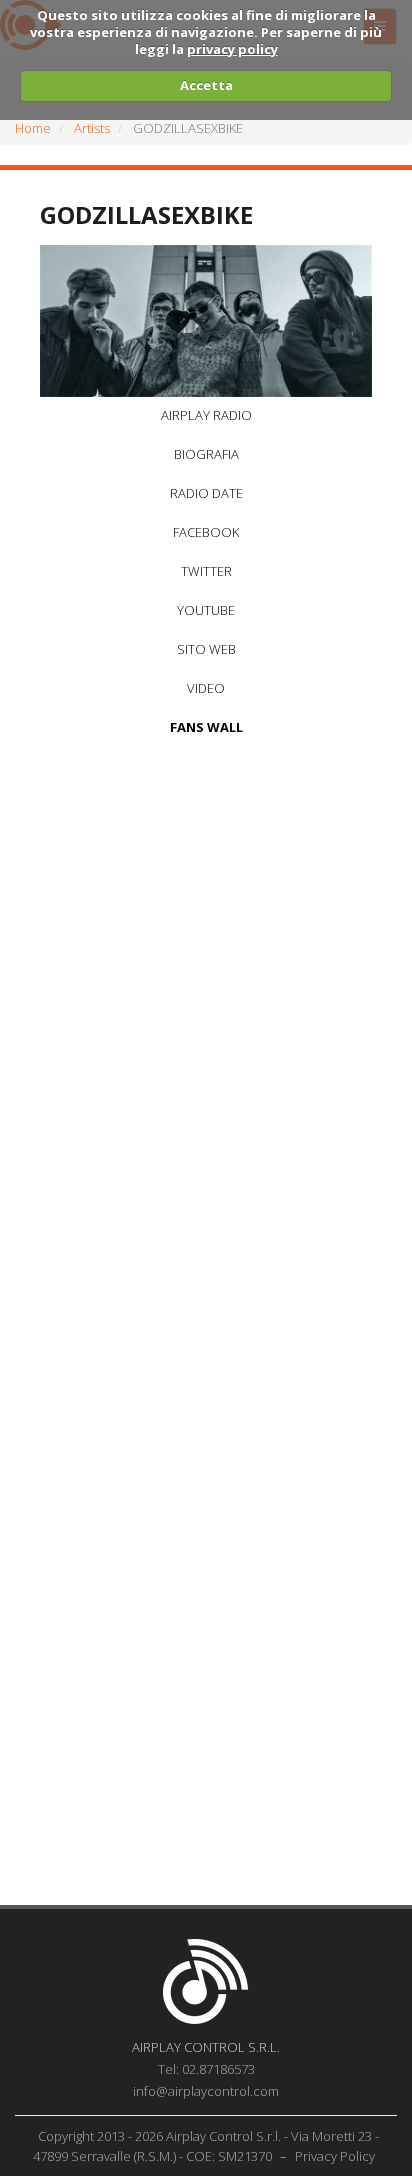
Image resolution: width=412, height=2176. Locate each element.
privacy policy (232, 49)
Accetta (206, 85)
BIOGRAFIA (206, 454)
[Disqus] (206, 1016)
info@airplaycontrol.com (206, 2091)
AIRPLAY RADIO (206, 415)
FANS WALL (206, 727)
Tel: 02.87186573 (206, 2069)
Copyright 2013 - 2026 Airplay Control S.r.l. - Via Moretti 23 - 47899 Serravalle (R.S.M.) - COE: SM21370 (206, 2146)
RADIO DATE (206, 493)
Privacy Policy (335, 2156)
